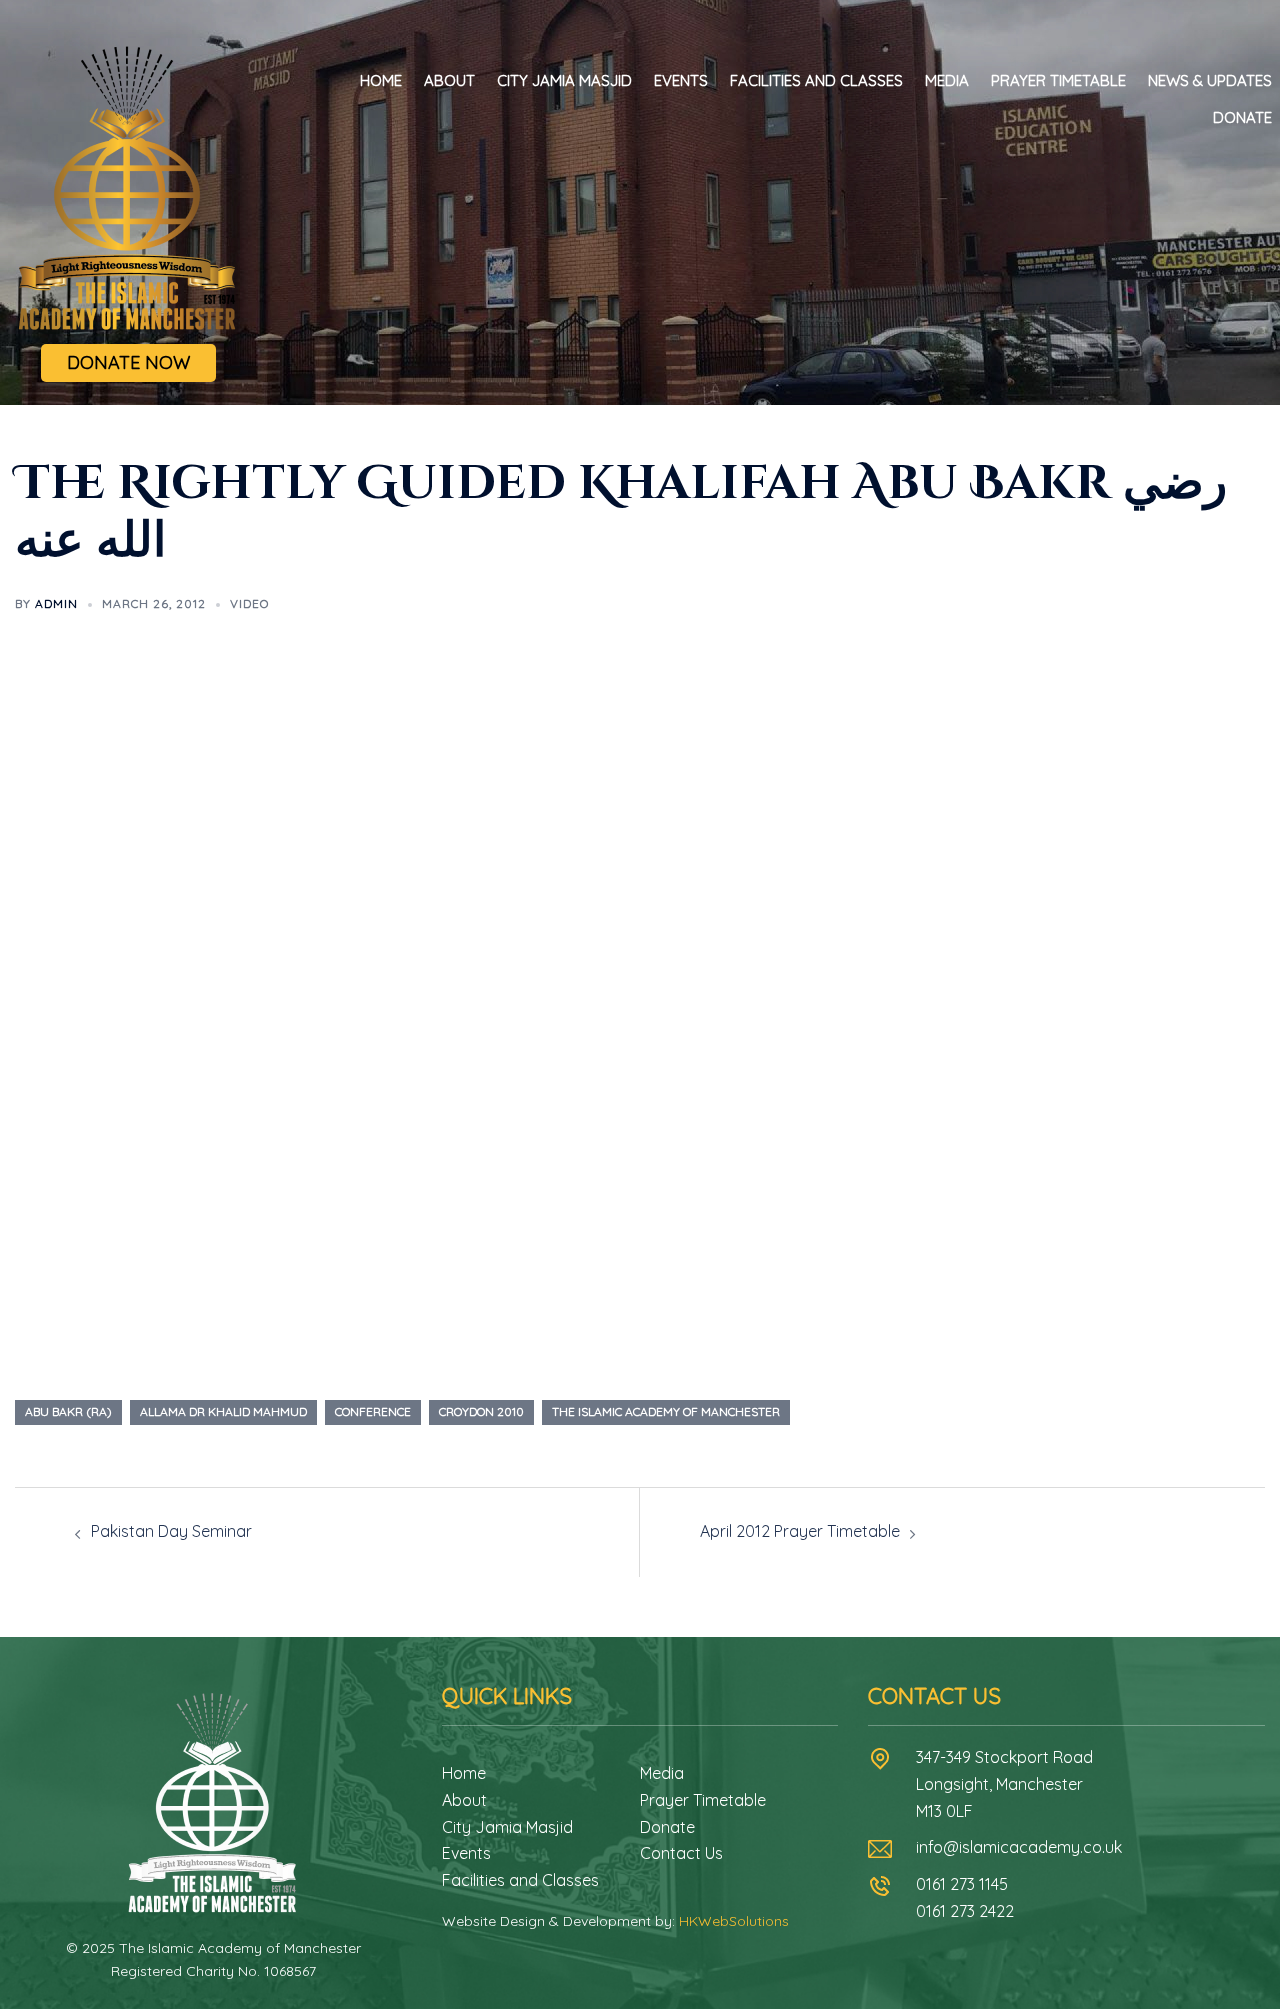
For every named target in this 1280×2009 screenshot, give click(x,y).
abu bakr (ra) (68, 1411)
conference (373, 1411)
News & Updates (1210, 80)
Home (381, 80)
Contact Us (681, 1853)
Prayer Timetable (1058, 80)
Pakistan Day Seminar (171, 1531)
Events (681, 80)
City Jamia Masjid (564, 80)
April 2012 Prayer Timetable (800, 1531)
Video (249, 603)
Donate (1242, 117)
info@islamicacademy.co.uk (1019, 1847)
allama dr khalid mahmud (223, 1411)
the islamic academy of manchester (666, 1411)
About (449, 80)
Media (947, 80)
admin (56, 603)
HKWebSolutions (734, 1921)
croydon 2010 (481, 1411)
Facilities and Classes (816, 80)
